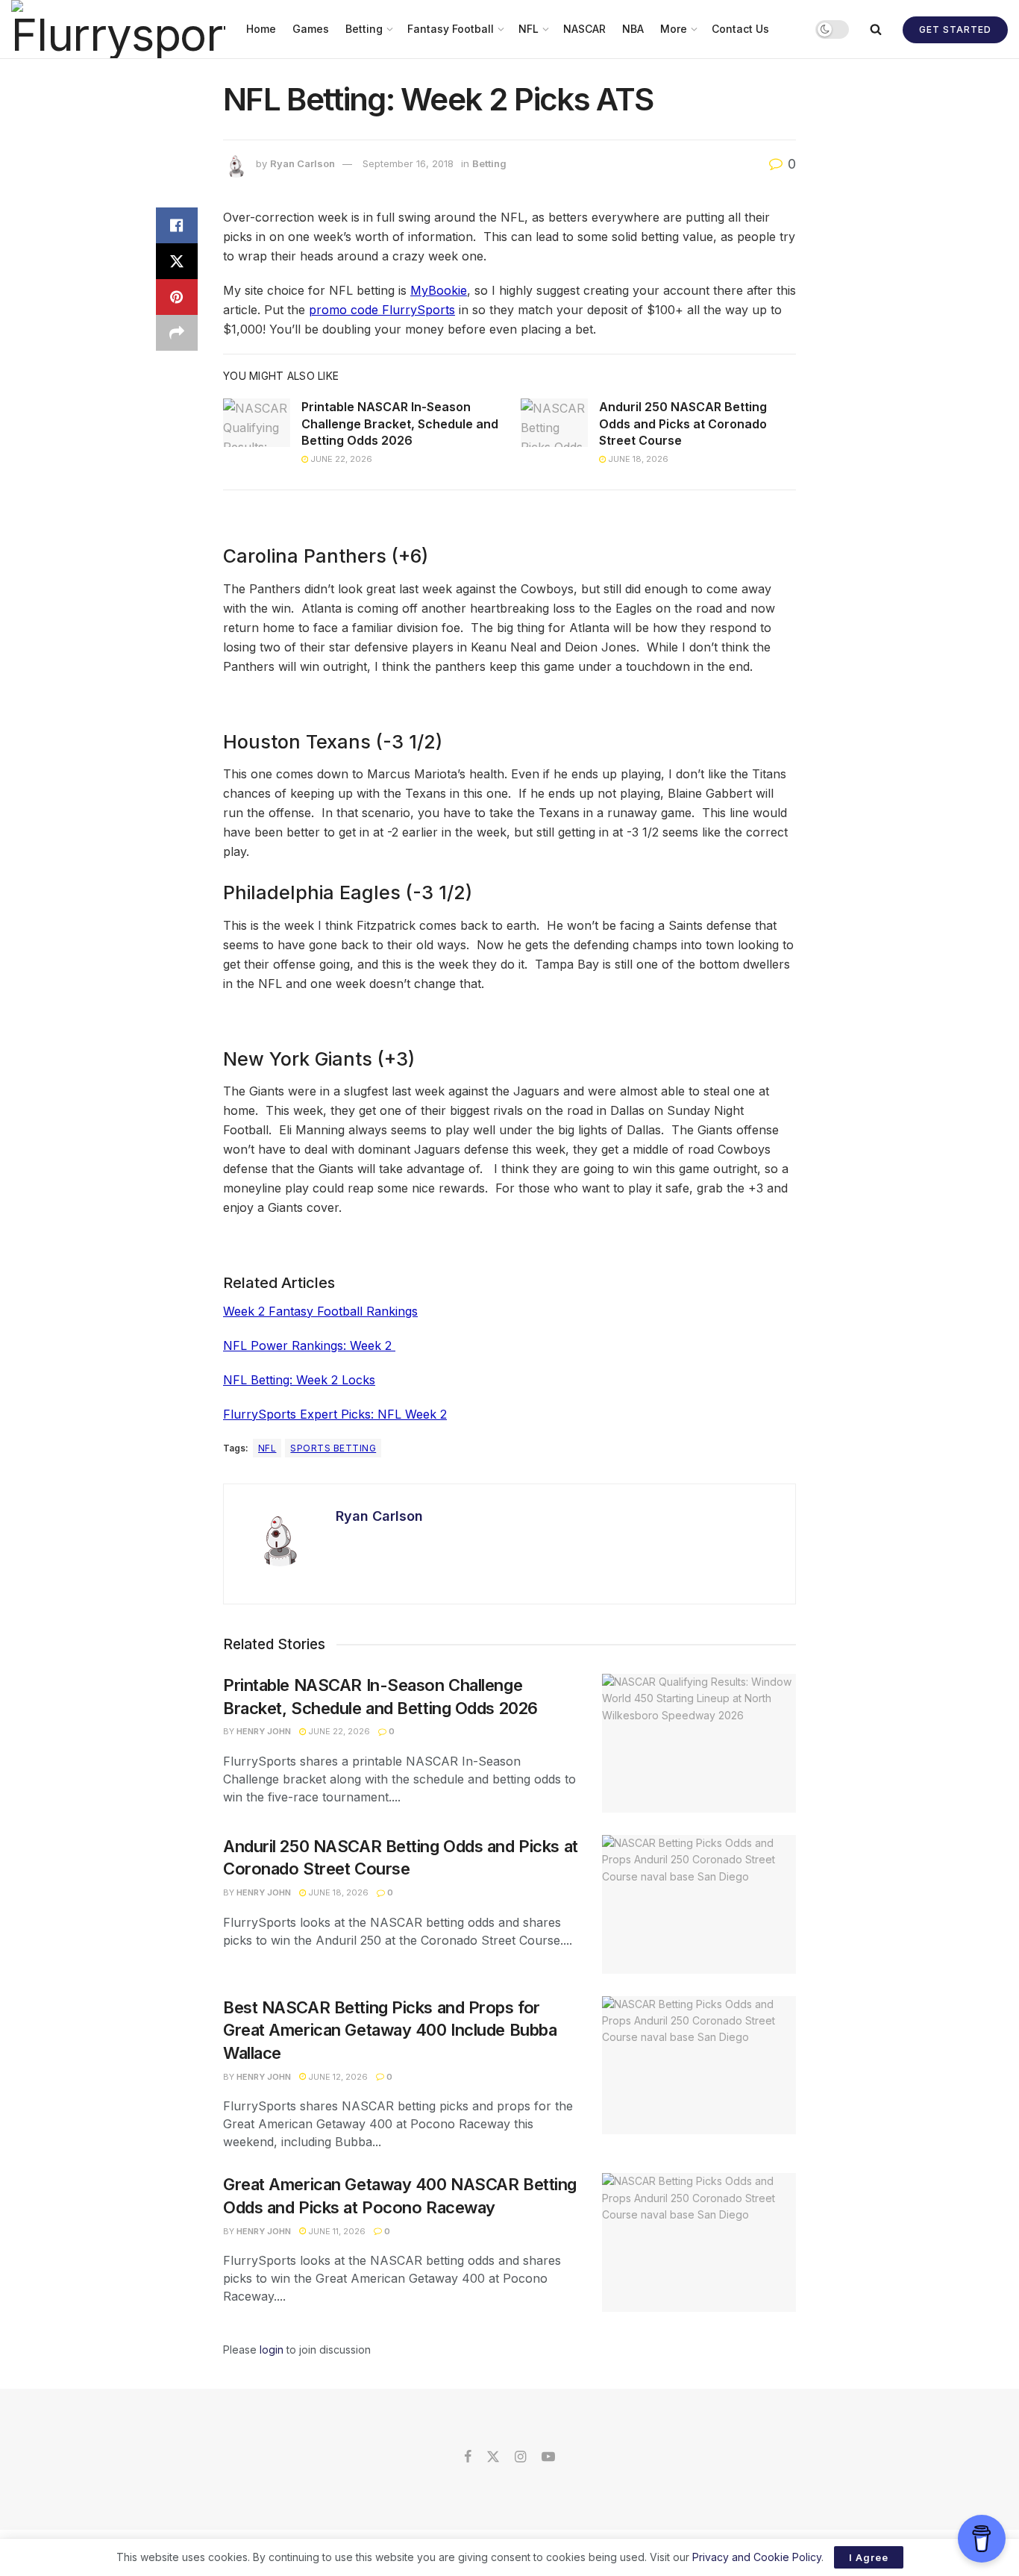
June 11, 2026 (336, 2231)
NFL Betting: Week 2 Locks (299, 1380)
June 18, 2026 (637, 459)
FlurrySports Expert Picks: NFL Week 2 (335, 1414)
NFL (529, 29)
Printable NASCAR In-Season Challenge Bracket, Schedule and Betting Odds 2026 (400, 423)
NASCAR (584, 29)
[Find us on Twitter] (493, 2457)
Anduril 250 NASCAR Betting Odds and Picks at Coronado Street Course (683, 423)
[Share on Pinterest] (177, 297)
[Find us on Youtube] (548, 2457)
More (674, 29)
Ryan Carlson (302, 163)
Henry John (264, 1731)
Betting (364, 29)
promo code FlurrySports (382, 310)
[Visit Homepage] (118, 29)
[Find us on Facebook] (468, 2457)
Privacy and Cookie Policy (757, 2557)
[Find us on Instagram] (520, 2457)
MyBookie (439, 290)
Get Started (955, 29)
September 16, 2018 (408, 163)
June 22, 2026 (340, 459)
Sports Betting (333, 1448)
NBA (633, 29)
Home (261, 29)
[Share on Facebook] (177, 225)
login (272, 2350)
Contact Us (740, 29)
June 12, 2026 (337, 2077)
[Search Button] (876, 29)
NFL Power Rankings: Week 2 (309, 1345)
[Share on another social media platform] (177, 333)
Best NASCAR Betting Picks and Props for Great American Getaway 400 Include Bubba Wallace (390, 2031)
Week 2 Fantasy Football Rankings (320, 1311)
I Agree (869, 2557)
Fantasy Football (451, 29)
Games (311, 29)
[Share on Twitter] (177, 261)
